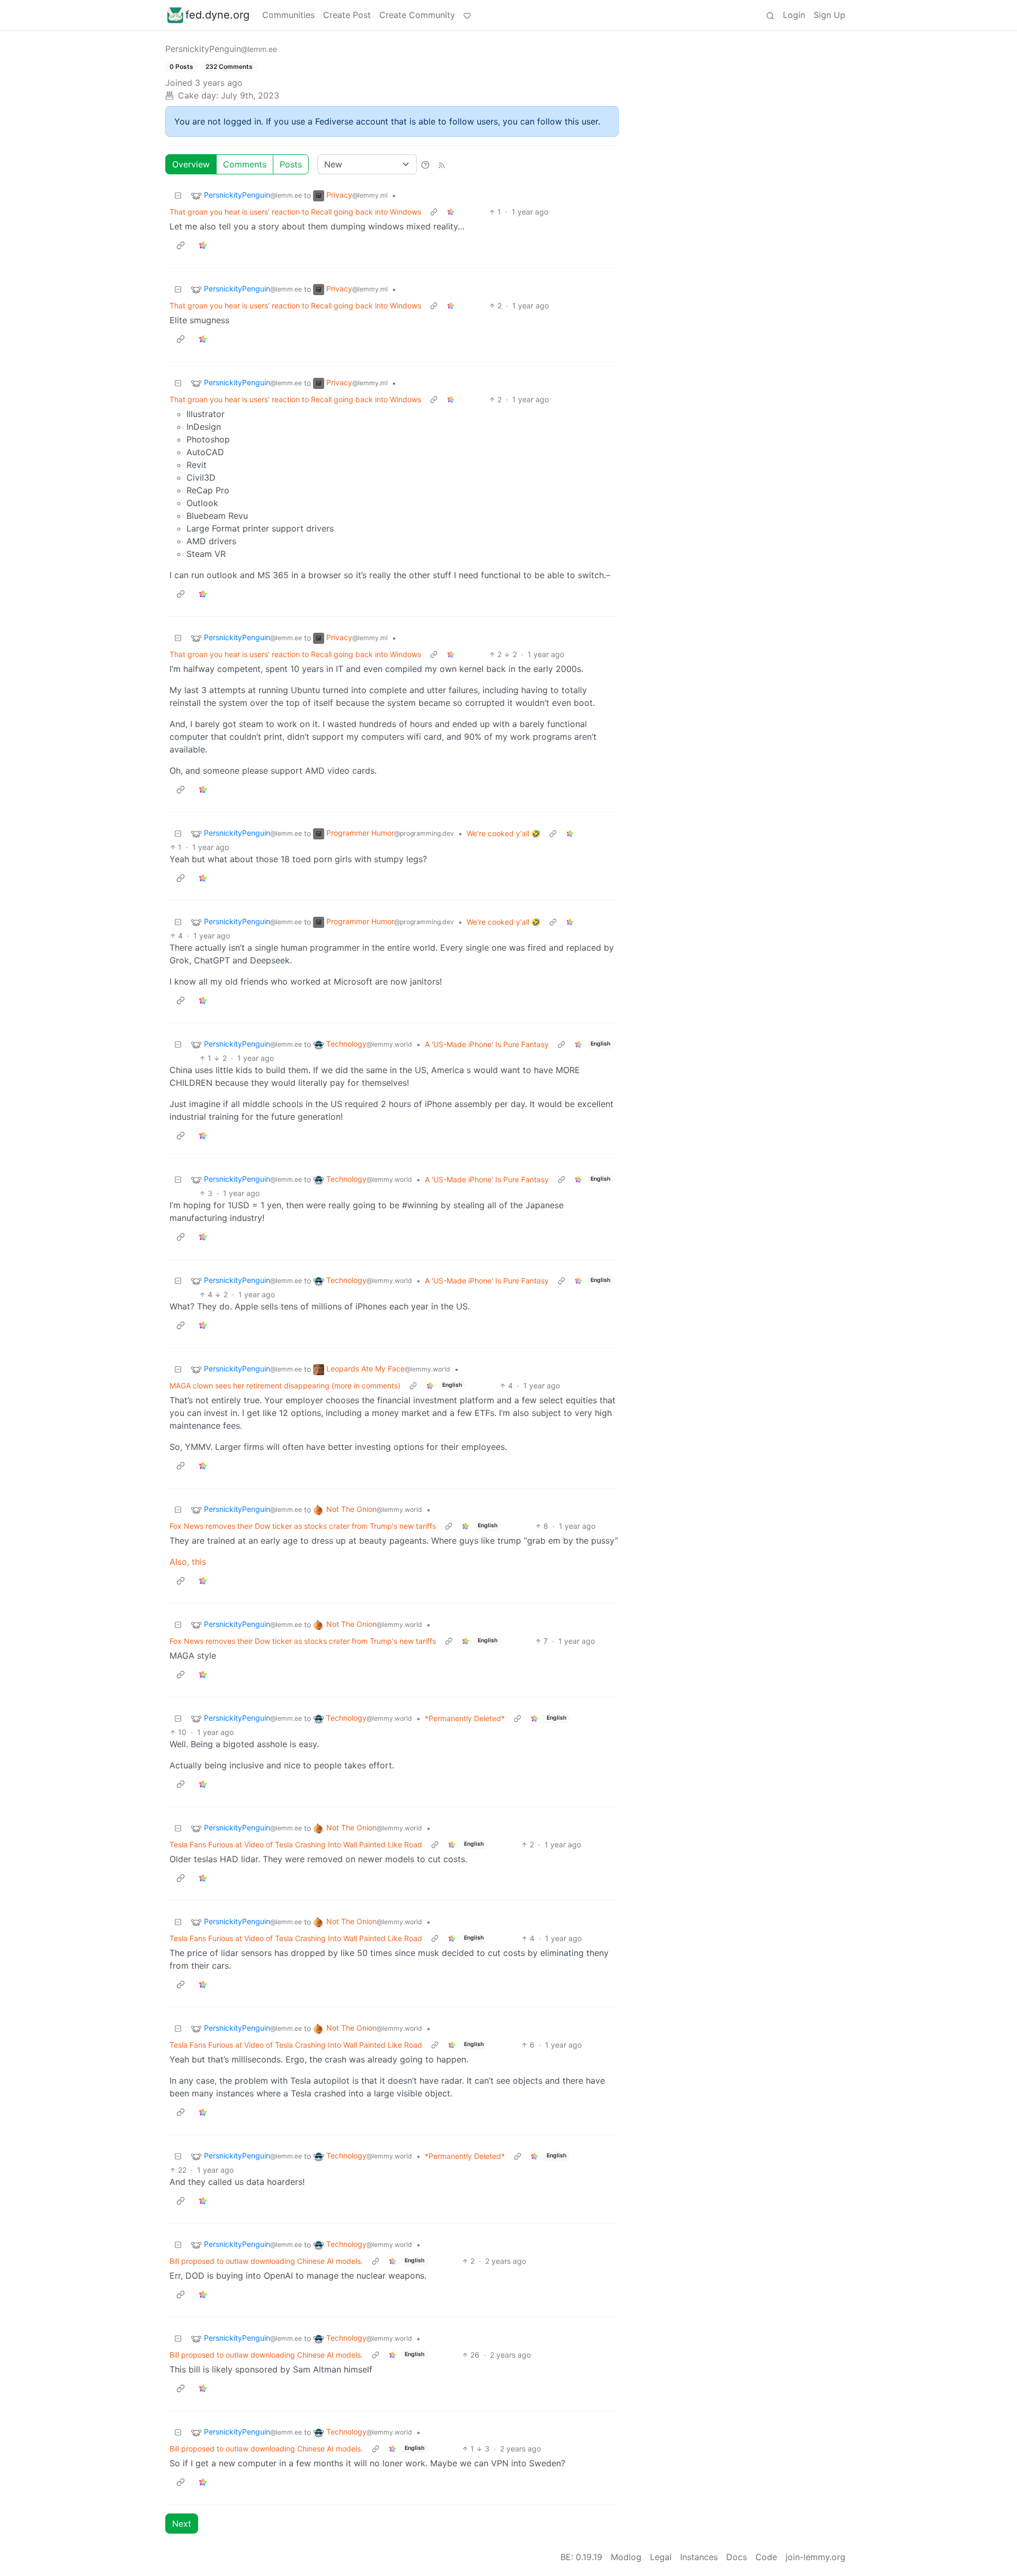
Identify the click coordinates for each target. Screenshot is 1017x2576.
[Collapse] (178, 195)
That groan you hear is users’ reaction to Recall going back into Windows (295, 212)
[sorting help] (425, 164)
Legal (661, 2557)
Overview (191, 164)
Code (766, 2557)
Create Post (347, 15)
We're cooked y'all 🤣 (503, 833)
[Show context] (434, 212)
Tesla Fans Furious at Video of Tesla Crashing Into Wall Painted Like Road (296, 1844)
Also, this (188, 1562)
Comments (245, 164)
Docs (737, 2557)
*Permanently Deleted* (465, 1718)
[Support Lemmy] (467, 15)
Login (794, 15)
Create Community (417, 15)
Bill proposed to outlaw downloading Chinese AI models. (266, 2261)
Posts (291, 164)
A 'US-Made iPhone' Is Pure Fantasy (487, 1044)
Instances (699, 2557)
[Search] (770, 15)
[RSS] (442, 164)
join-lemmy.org (815, 2557)
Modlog (626, 2557)
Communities (288, 15)
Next (182, 2524)
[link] (451, 212)
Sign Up (829, 15)
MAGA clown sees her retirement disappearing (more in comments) (285, 1386)
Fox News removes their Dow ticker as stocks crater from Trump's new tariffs (303, 1526)
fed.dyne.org (217, 15)
